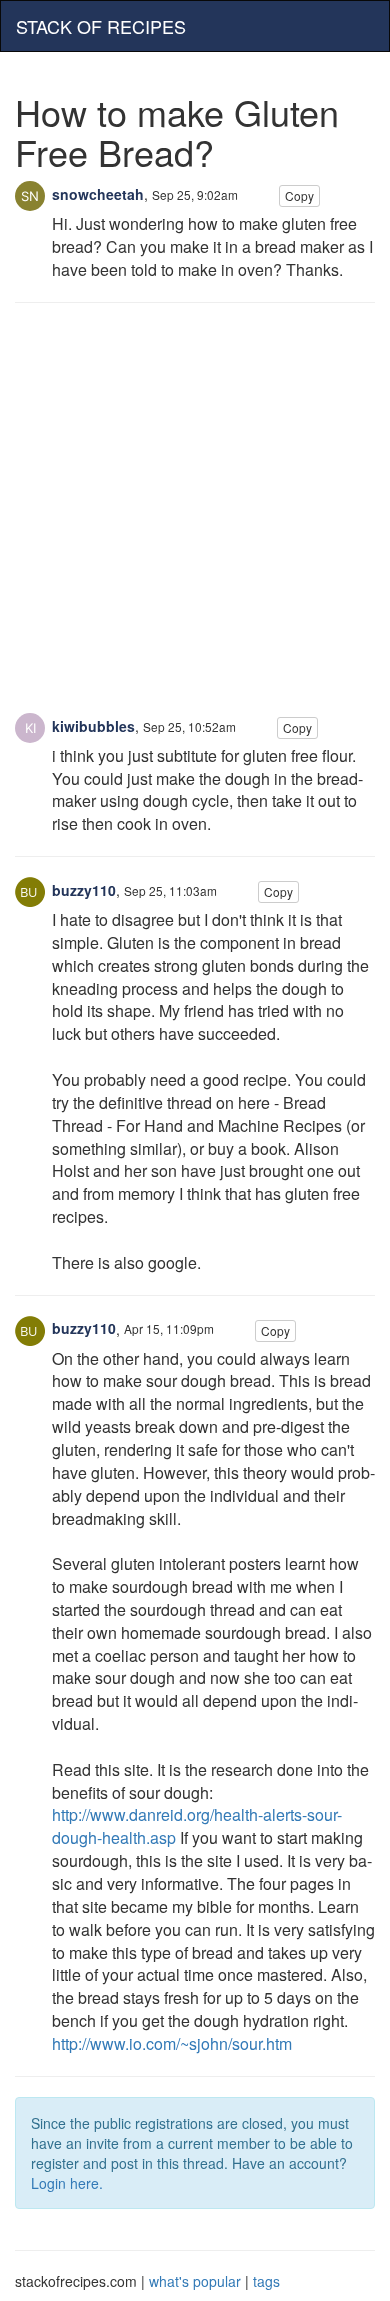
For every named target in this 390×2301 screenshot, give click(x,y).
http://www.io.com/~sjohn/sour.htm (172, 2043)
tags (266, 2281)
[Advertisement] (195, 518)
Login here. (67, 2183)
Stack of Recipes (101, 26)
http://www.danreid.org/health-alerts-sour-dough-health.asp (197, 1826)
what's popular (195, 2281)
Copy (299, 195)
